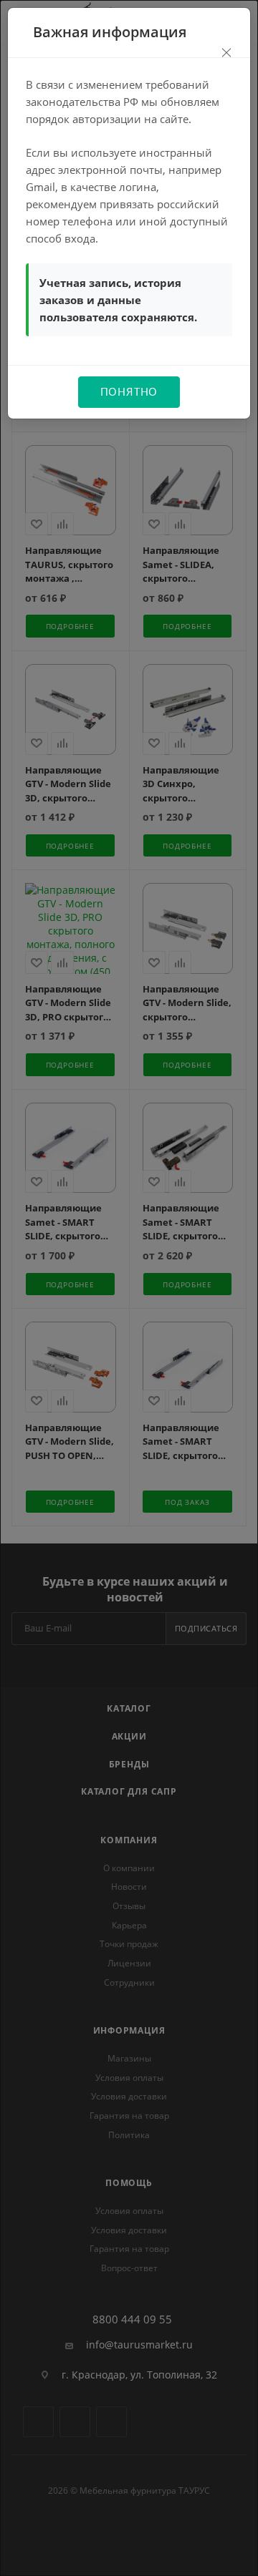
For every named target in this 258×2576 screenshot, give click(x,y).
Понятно (129, 391)
